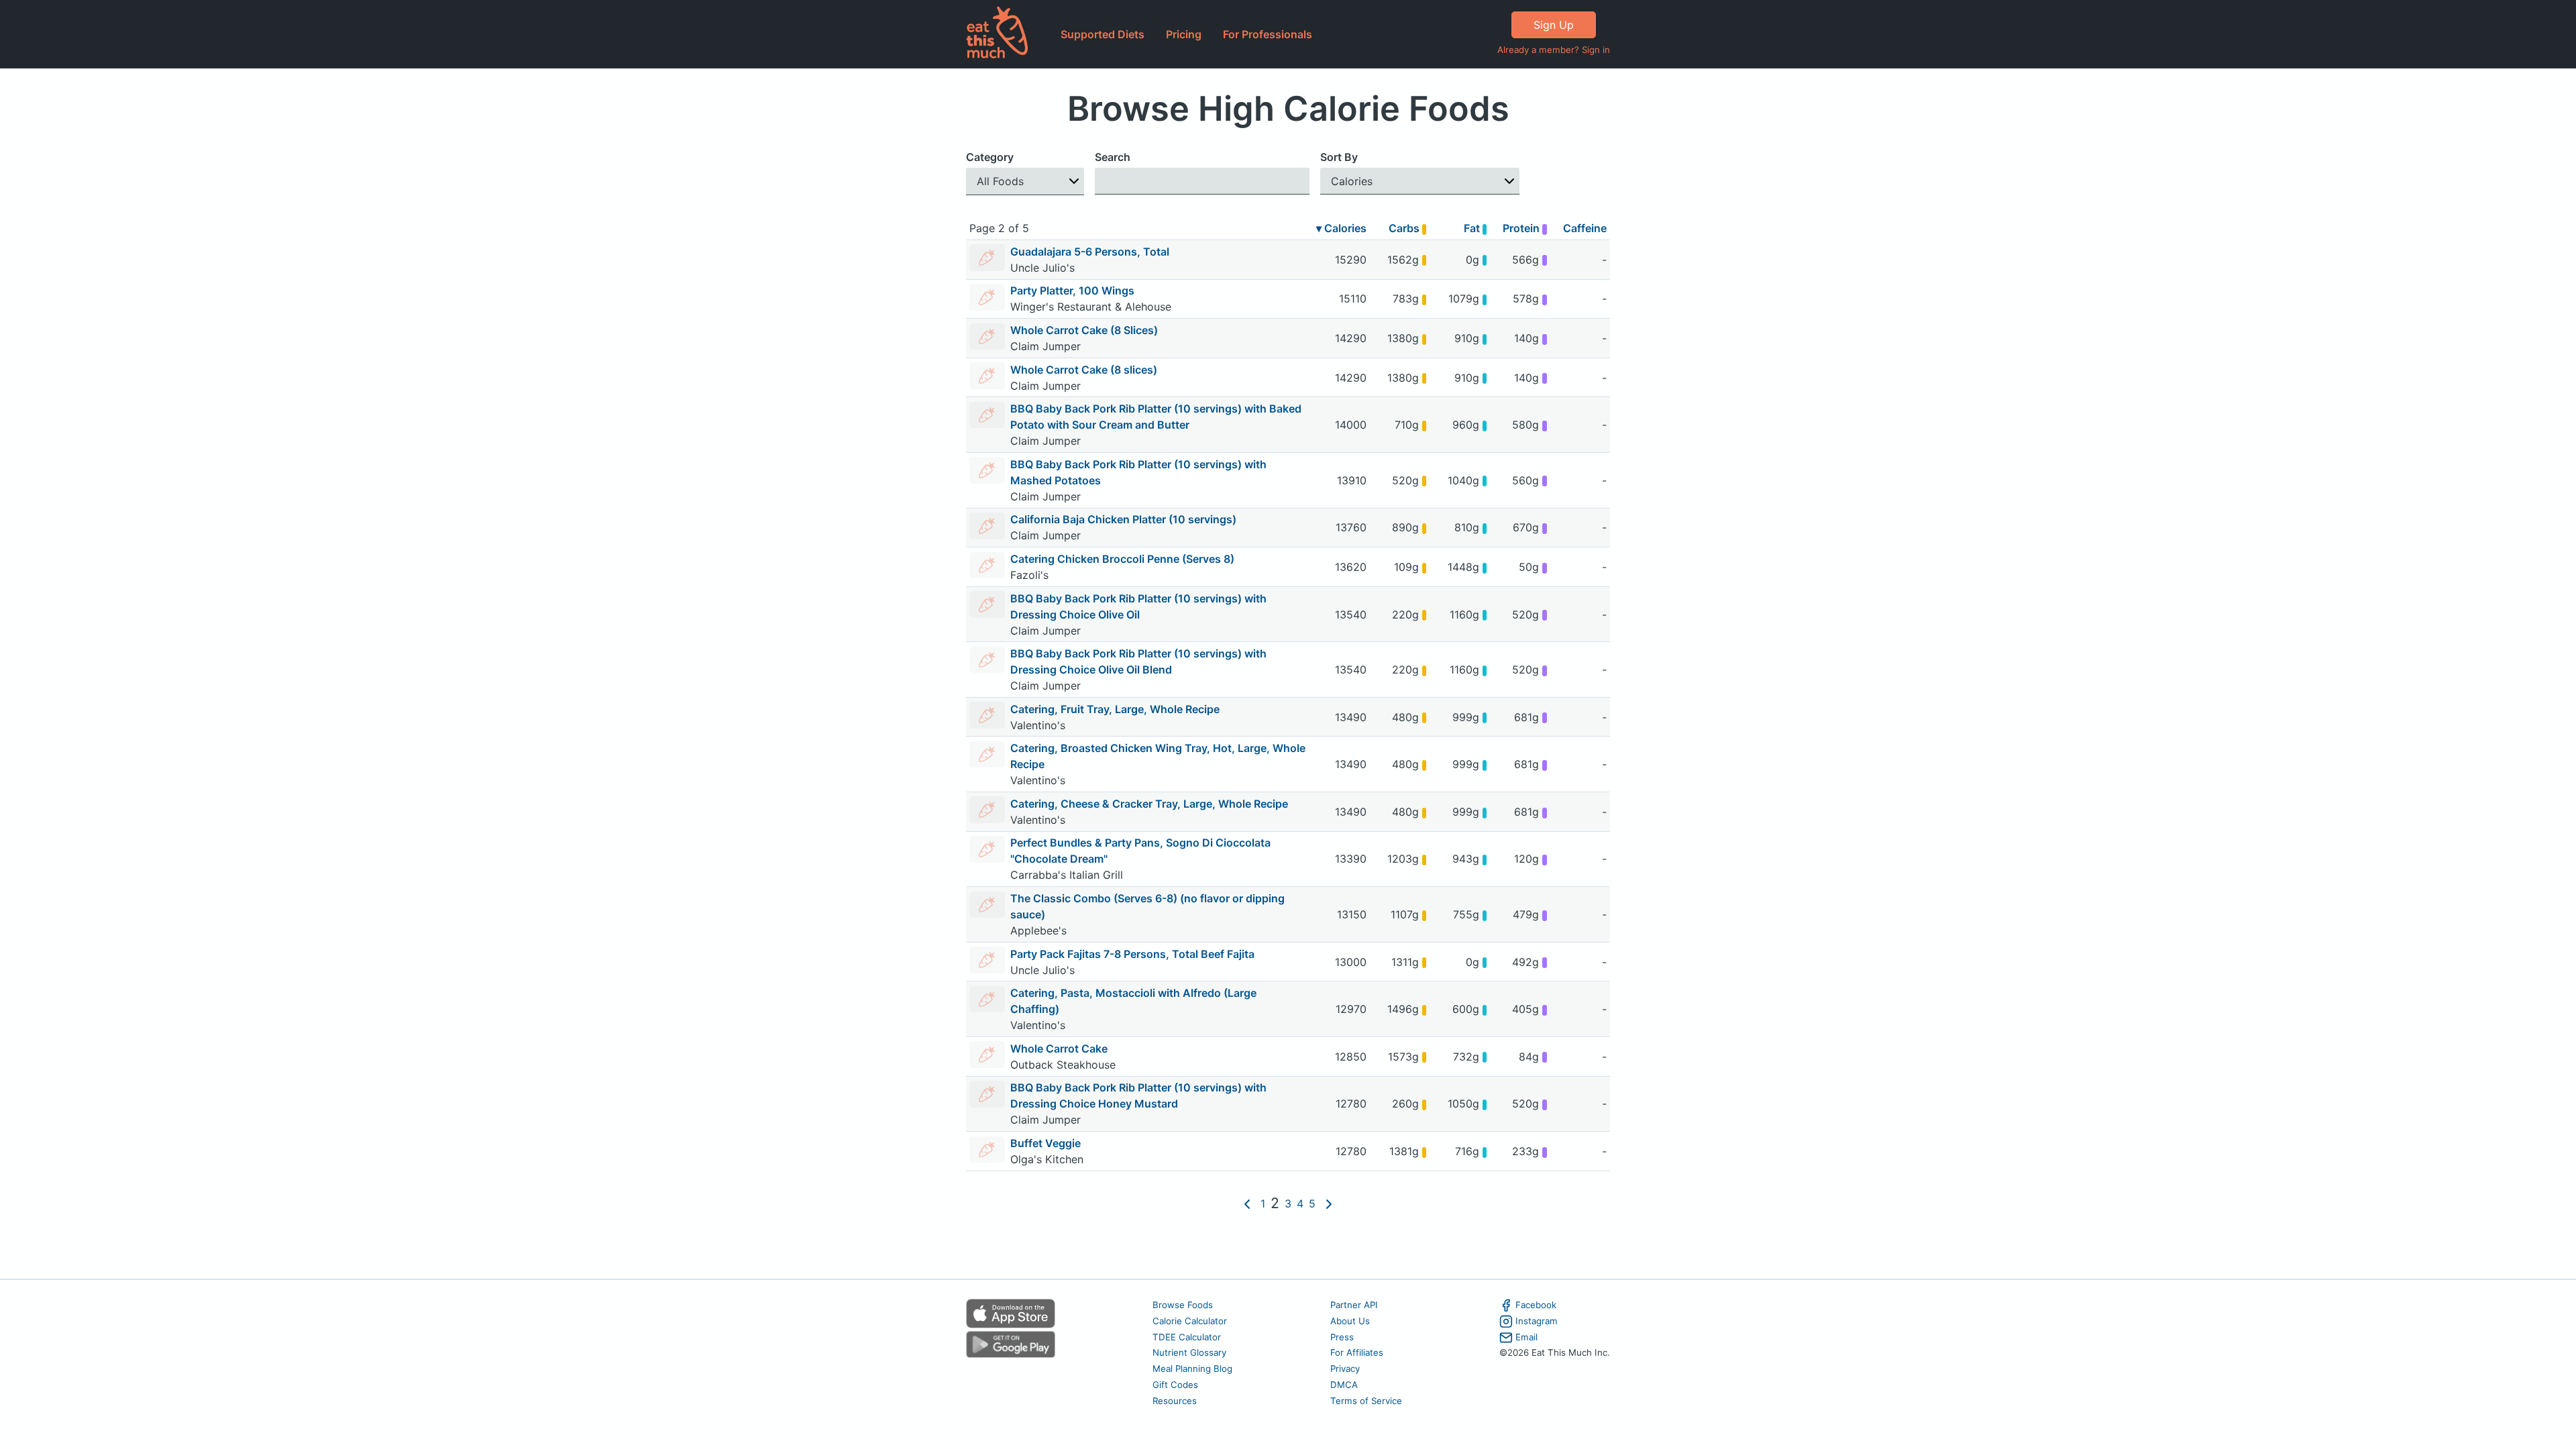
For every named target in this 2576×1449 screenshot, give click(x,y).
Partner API (1354, 1305)
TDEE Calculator (1187, 1337)
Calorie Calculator (1190, 1321)
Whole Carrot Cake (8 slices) (1084, 370)
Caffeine (1585, 228)
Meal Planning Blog (1192, 1368)
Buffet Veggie (1045, 1143)
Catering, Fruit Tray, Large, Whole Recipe (1115, 709)
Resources (1175, 1401)
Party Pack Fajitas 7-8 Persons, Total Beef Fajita (1132, 954)
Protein (1522, 228)
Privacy (1345, 1368)
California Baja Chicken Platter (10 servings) (1123, 519)
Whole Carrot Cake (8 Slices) (1084, 330)
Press (1342, 1337)
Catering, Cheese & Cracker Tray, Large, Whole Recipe (1149, 804)
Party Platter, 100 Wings (1072, 290)
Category (990, 157)
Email (1526, 1337)
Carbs (1405, 228)
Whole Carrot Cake (1059, 1049)
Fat (1473, 228)
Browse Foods (1183, 1305)
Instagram (1537, 1321)
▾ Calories (1341, 228)
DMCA (1344, 1385)
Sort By (1339, 157)
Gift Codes (1175, 1385)
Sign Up (1554, 25)
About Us (1350, 1321)
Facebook (1536, 1305)
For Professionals (1268, 34)
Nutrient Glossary (1189, 1352)
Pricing (1184, 34)
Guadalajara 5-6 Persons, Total (1090, 252)
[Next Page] (1329, 1203)
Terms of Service (1366, 1401)
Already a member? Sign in (1554, 50)
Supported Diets (1103, 34)
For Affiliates (1357, 1352)
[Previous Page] (1247, 1203)
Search (1113, 157)
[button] (1025, 181)
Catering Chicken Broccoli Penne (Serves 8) (1122, 559)
